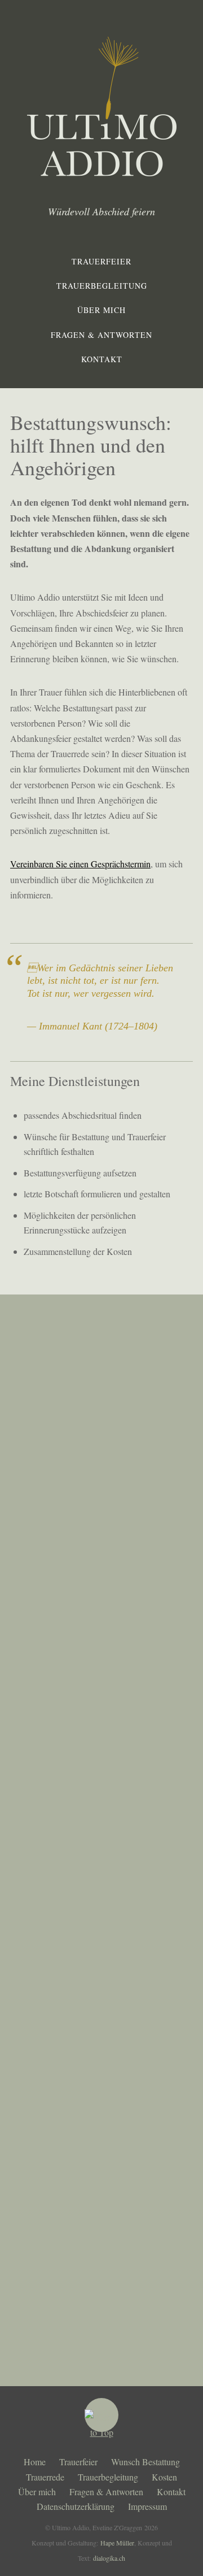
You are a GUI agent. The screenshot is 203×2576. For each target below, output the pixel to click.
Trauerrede (45, 2477)
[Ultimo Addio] (102, 169)
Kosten (164, 2477)
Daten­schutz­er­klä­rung (76, 2506)
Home (35, 2462)
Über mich (101, 310)
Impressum (147, 2506)
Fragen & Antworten (101, 335)
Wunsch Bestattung (145, 2462)
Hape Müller (117, 2543)
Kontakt (102, 359)
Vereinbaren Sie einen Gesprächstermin (80, 864)
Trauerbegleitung (102, 286)
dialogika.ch (109, 2558)
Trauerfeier (101, 261)
